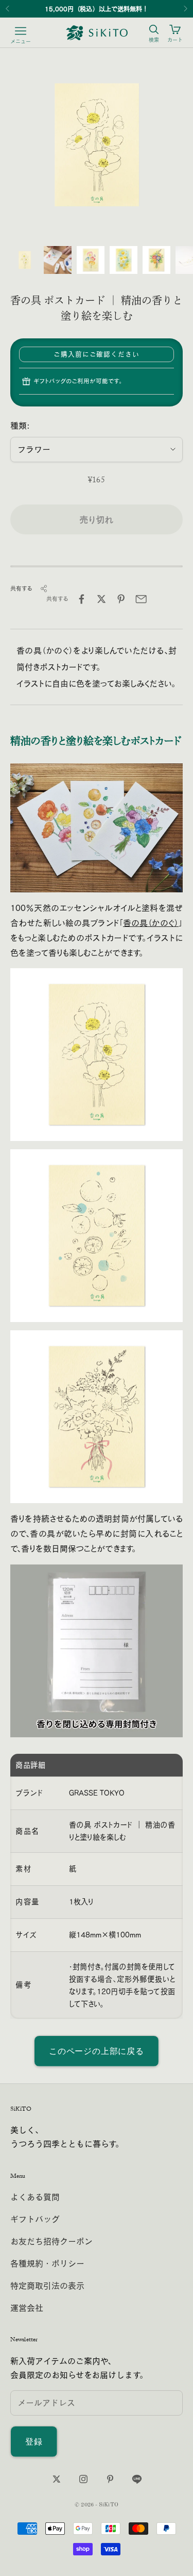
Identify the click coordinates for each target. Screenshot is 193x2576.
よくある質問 (35, 2197)
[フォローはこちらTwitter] (57, 2479)
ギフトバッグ (35, 2219)
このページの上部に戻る (97, 2051)
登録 (34, 2441)
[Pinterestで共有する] (121, 599)
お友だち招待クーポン (51, 2241)
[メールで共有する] (141, 599)
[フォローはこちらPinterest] (110, 2479)
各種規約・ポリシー (47, 2263)
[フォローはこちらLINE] (137, 2479)
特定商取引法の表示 (47, 2286)
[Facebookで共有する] (81, 599)
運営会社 (27, 2308)
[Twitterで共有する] (101, 599)
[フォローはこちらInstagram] (83, 2479)
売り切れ (97, 519)
